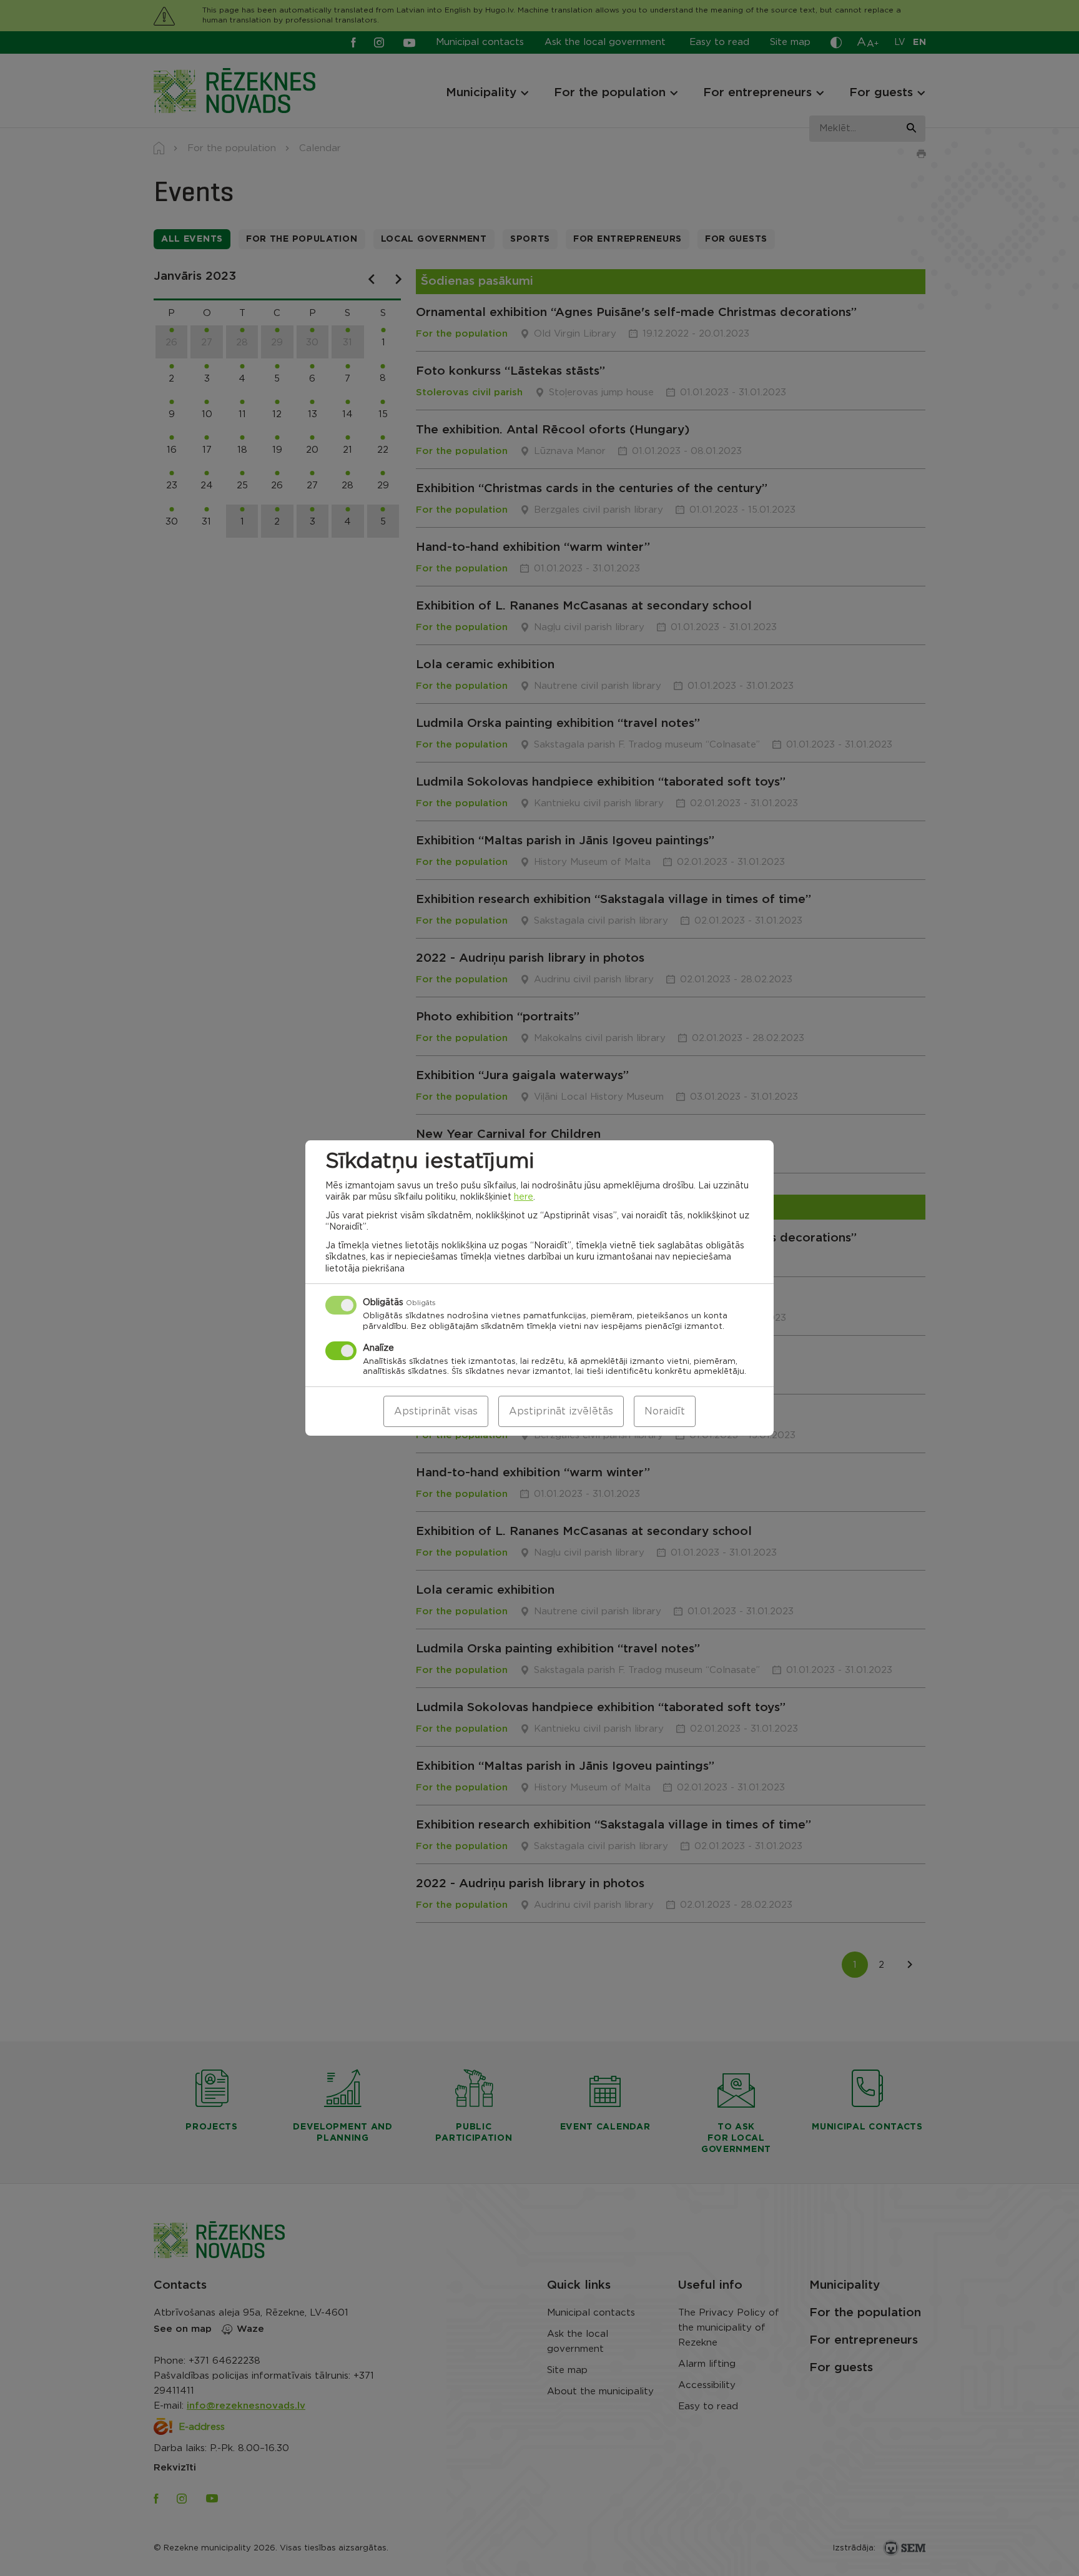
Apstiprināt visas (436, 1411)
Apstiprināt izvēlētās (561, 1411)
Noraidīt (665, 1411)
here (524, 1197)
